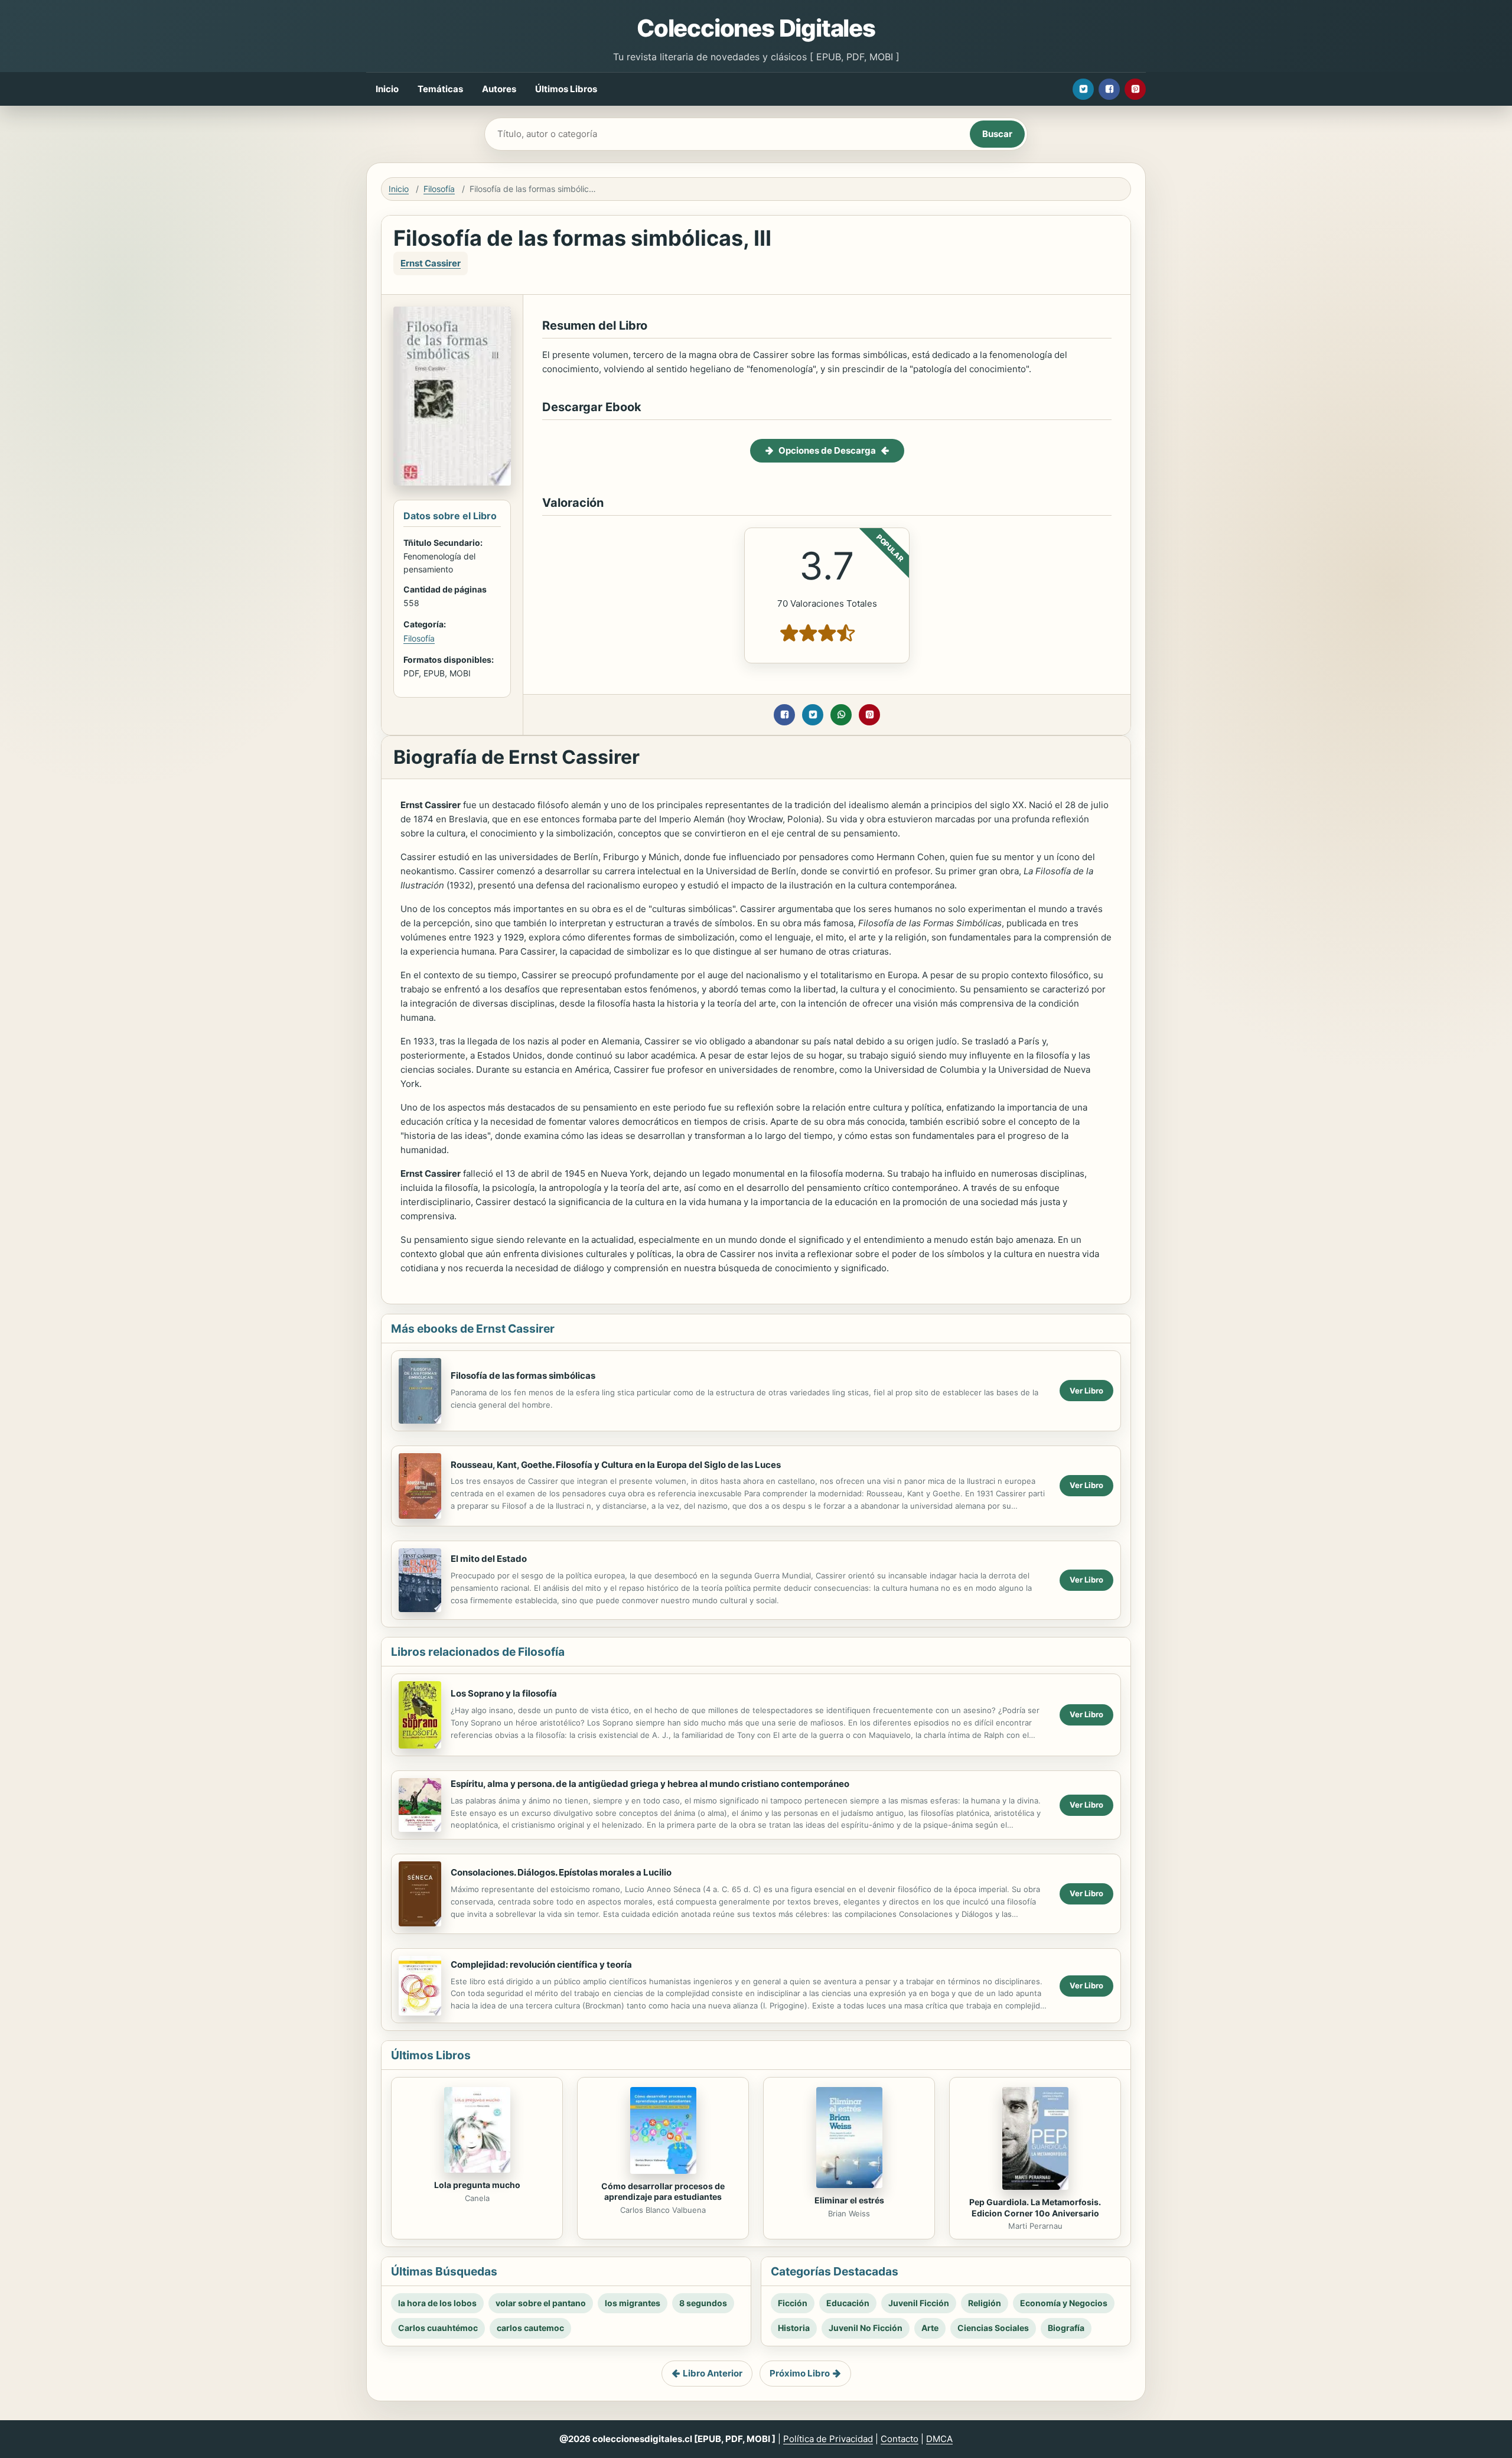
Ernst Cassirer (431, 263)
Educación (848, 2303)
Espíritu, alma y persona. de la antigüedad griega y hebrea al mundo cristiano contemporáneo (650, 1784)
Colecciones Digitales (756, 28)
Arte (930, 2328)
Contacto (900, 2439)
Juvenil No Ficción (866, 2328)
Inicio (387, 89)
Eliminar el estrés (849, 2200)
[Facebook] (1109, 89)
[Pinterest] (1135, 89)
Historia (794, 2328)
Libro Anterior (713, 2373)
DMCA (939, 2439)
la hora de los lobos (437, 2303)
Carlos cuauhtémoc (438, 2328)
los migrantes (633, 2303)
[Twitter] (1083, 89)
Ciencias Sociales (993, 2328)
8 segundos (703, 2303)
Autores (499, 89)
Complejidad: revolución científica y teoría (541, 1964)
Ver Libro (1086, 1391)
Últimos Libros (566, 89)
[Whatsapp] (841, 715)
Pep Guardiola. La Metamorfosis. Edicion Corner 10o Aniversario (1035, 2208)
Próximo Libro (800, 2373)
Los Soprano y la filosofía (504, 1693)
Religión (985, 2303)
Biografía (1066, 2328)
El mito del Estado (489, 1559)
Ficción (793, 2303)
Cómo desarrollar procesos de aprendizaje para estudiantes (663, 2192)
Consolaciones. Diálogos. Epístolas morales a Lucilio (561, 1872)
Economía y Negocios (1064, 2303)
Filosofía (439, 189)
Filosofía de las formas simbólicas (523, 1375)
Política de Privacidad (828, 2439)
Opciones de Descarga (827, 450)
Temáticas (440, 89)
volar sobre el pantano (541, 2303)
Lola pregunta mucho (477, 2185)
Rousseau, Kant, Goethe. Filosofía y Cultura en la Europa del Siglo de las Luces (616, 1465)
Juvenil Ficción (919, 2303)
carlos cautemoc (530, 2328)
